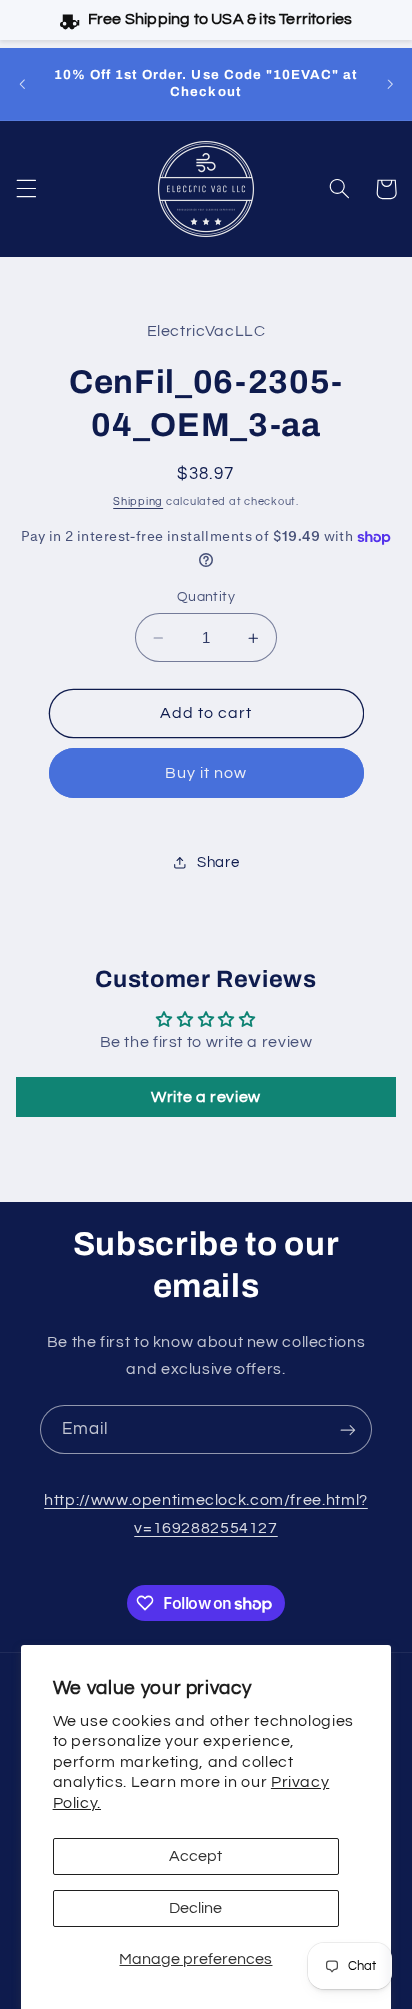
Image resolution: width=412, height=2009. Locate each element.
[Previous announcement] (22, 84)
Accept (195, 1856)
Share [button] (218, 862)
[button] (26, 189)
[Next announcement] (390, 84)
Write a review (206, 1097)
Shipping (138, 501)
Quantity (206, 597)
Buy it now (206, 773)
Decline (195, 1908)
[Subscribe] (348, 1429)
